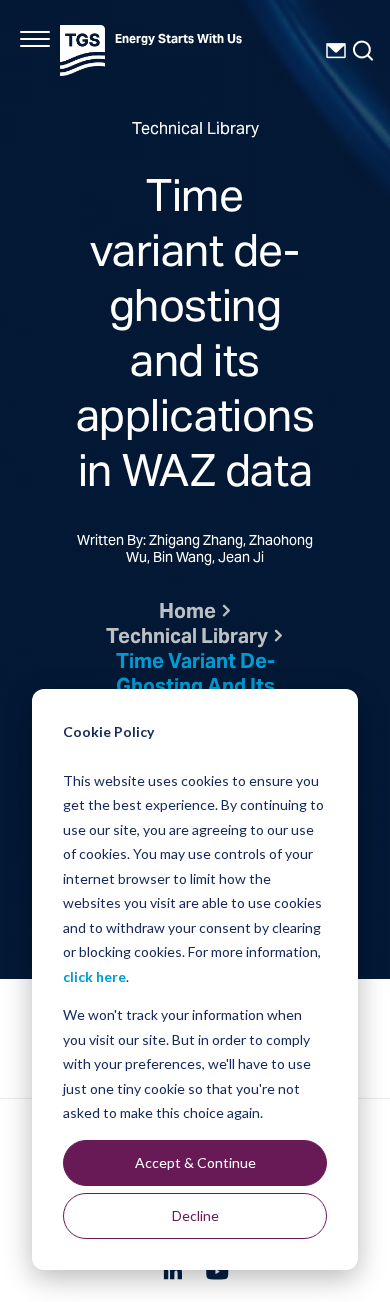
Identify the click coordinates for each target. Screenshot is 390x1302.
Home (187, 613)
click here (94, 976)
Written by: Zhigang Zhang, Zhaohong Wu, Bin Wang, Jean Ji (195, 551)
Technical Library (187, 638)
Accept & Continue (195, 1162)
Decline (195, 1215)
